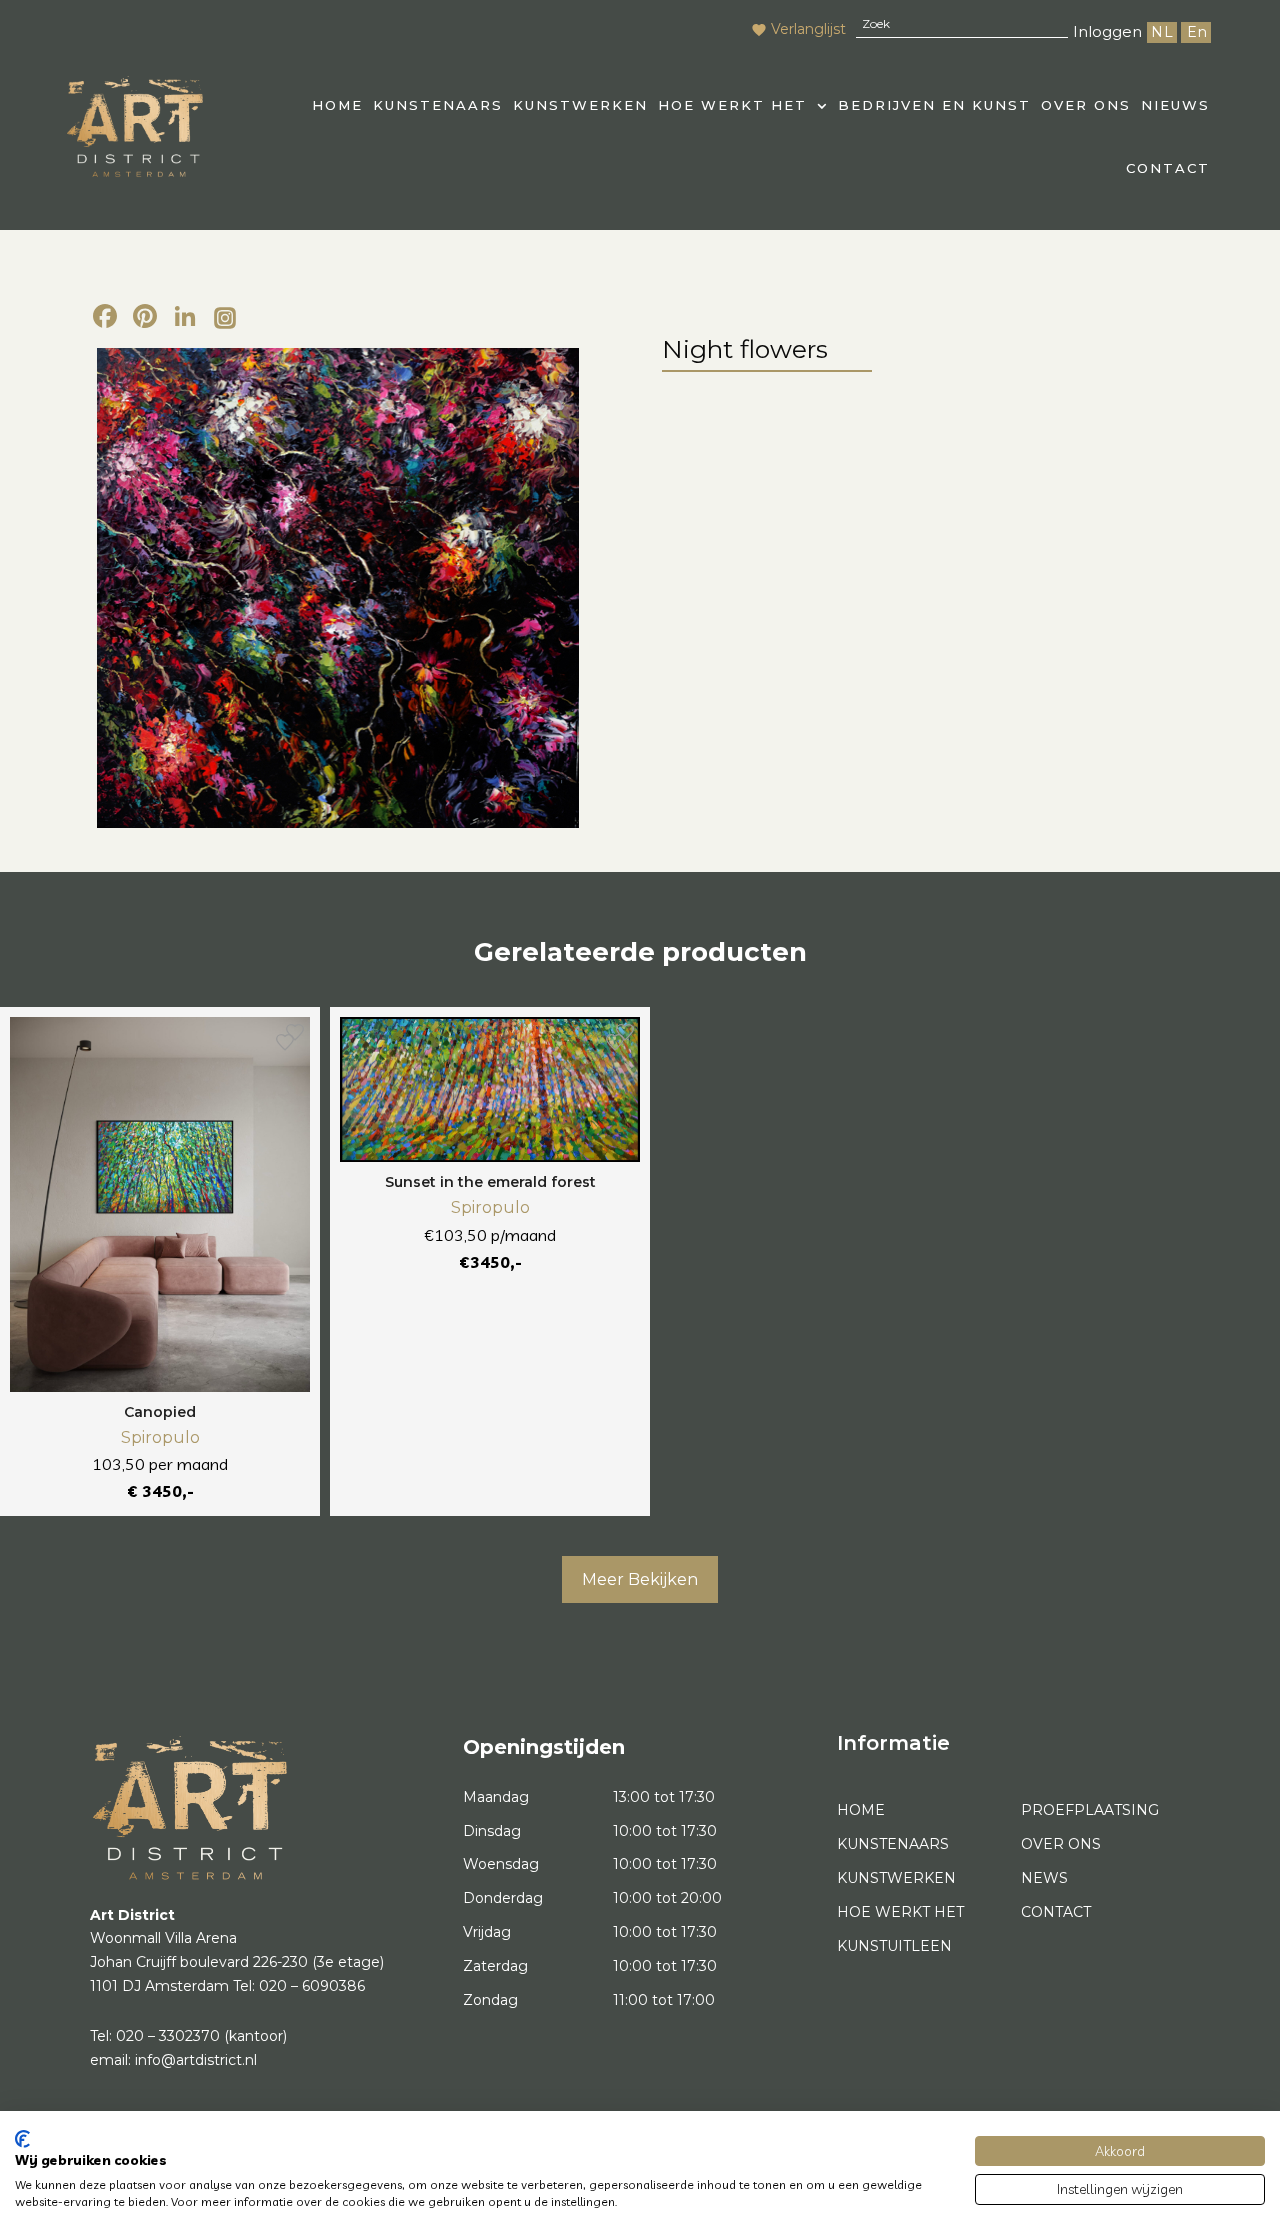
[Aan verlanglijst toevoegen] (285, 1042)
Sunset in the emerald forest (490, 1182)
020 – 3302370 (168, 2036)
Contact (1168, 168)
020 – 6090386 (312, 1986)
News (1044, 1878)
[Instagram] (225, 319)
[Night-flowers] (337, 588)
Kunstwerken (580, 105)
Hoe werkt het (732, 105)
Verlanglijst (808, 29)
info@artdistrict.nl (196, 2060)
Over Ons (1086, 105)
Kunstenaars (438, 105)
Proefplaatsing (1090, 1810)
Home (861, 1810)
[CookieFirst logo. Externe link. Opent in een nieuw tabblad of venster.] (22, 2139)
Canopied (160, 1412)
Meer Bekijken (640, 1579)
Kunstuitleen (894, 1946)
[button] (743, 105)
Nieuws (1175, 105)
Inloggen (1107, 31)
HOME (337, 105)
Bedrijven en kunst (934, 105)
